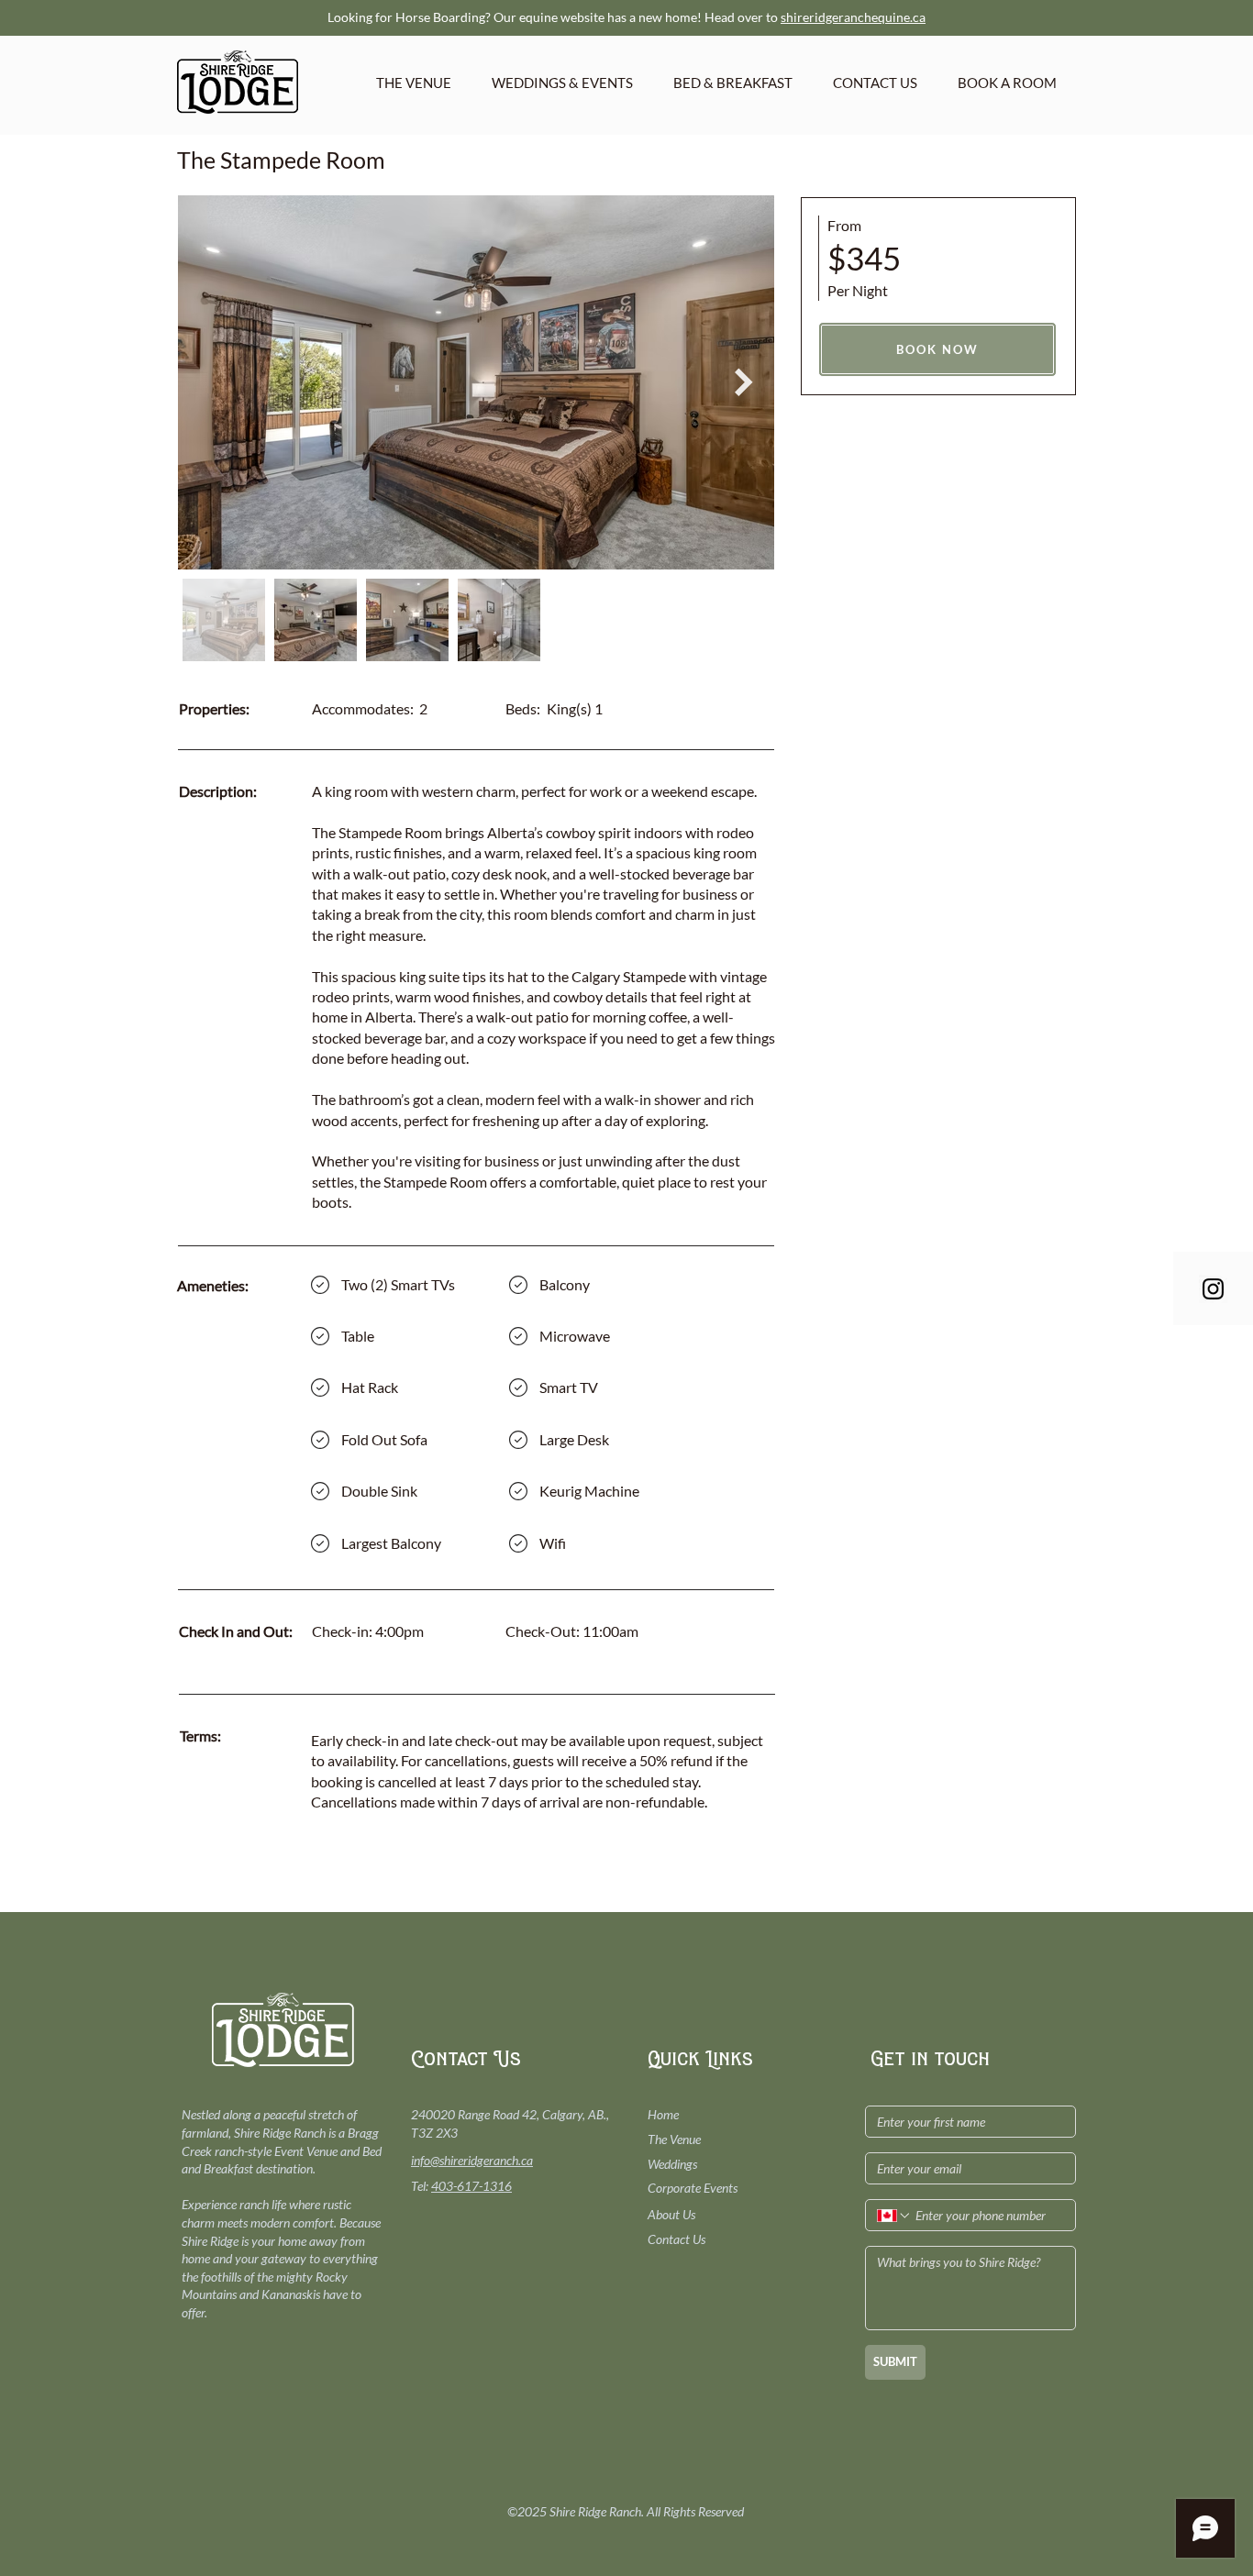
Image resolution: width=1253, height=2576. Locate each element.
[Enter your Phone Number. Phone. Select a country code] (894, 2216)
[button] (562, 83)
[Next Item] (744, 382)
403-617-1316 (471, 2186)
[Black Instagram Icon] (1213, 1289)
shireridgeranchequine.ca (853, 17)
